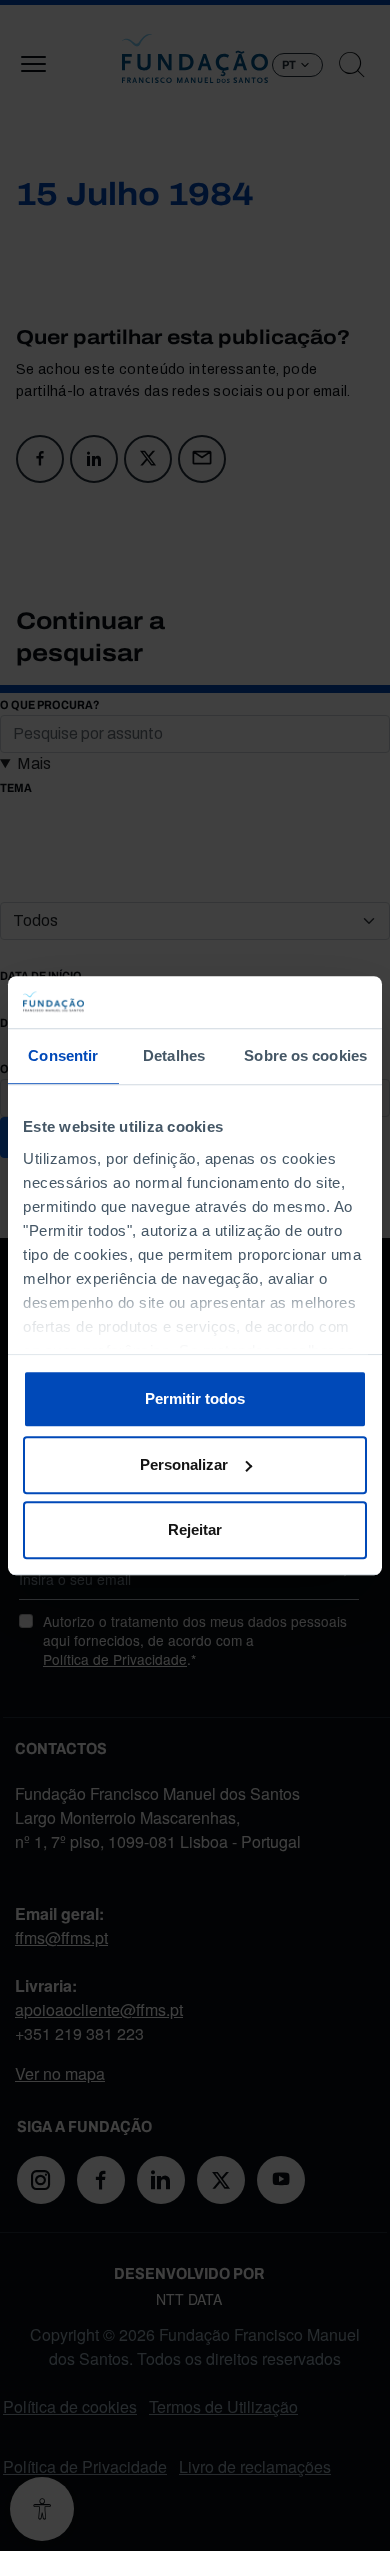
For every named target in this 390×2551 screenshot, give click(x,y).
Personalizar (184, 1464)
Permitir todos (195, 1398)
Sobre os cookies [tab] (305, 1055)
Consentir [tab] (63, 1055)
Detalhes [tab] (174, 1055)
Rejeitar (195, 1529)
